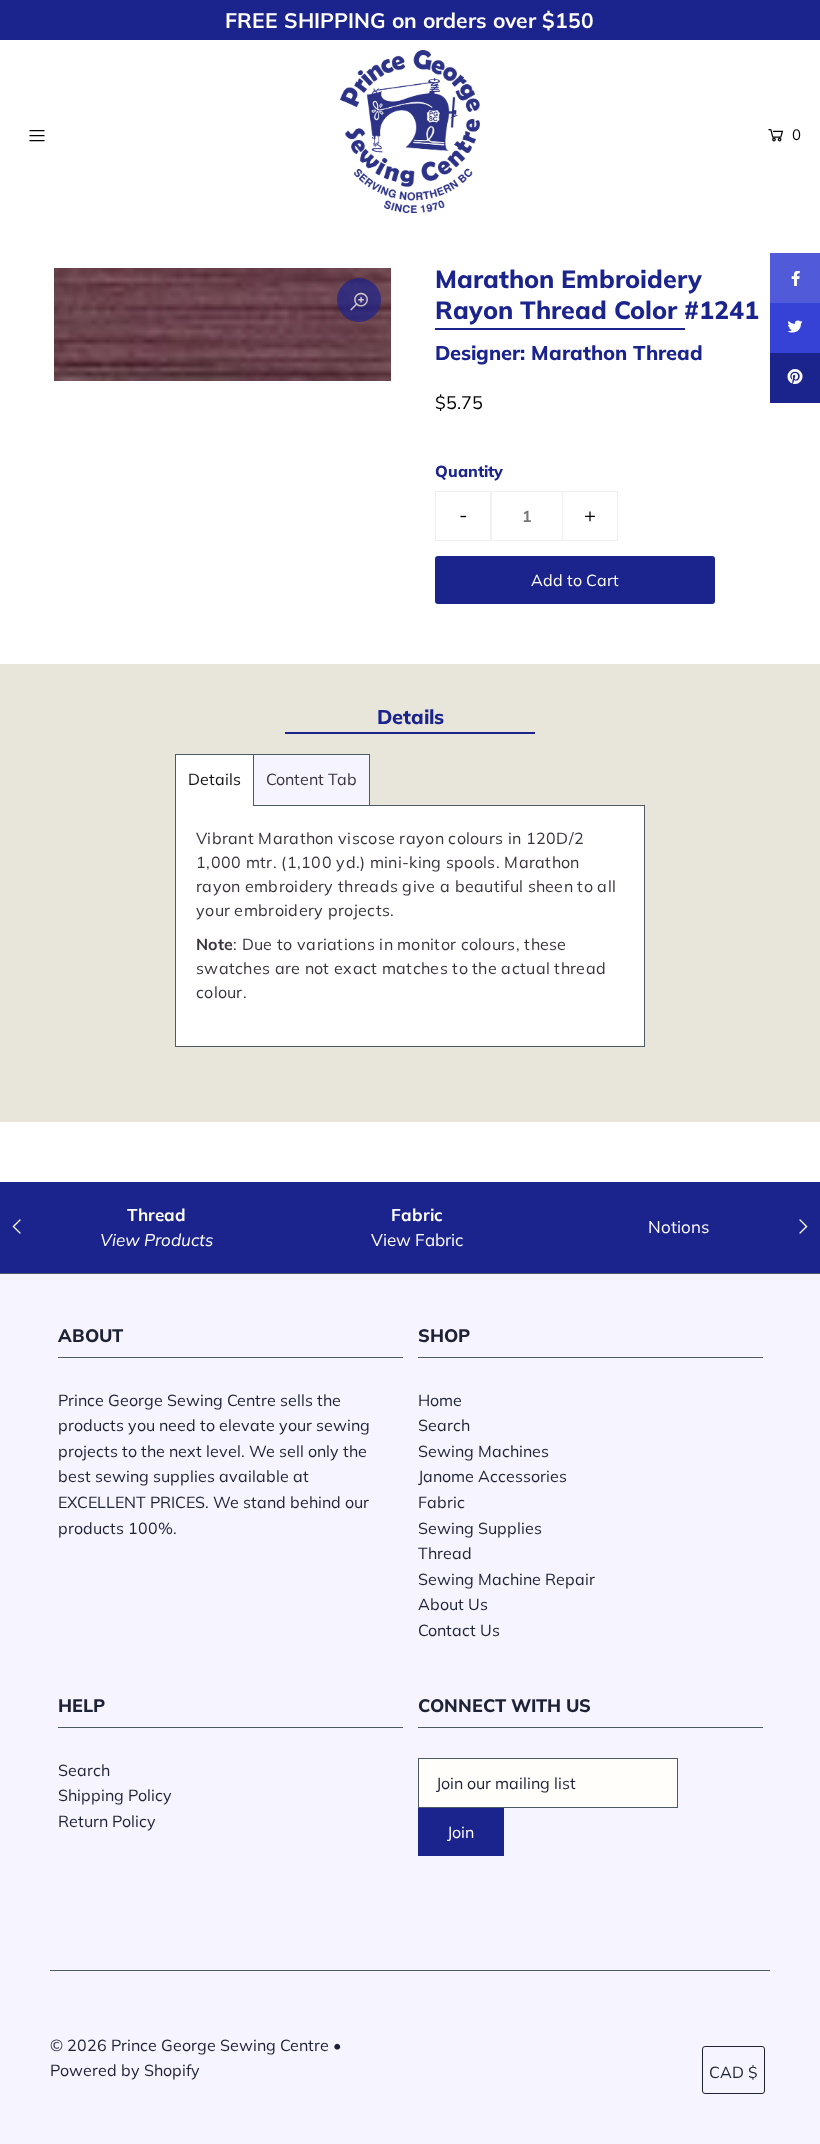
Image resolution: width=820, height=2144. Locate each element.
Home (440, 1400)
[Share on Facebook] (795, 278)
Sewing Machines (483, 1451)
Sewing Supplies (480, 1528)
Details (214, 779)
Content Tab (311, 779)
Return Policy (107, 1821)
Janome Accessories (492, 1476)
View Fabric (417, 1239)
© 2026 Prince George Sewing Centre (189, 2045)
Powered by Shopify (125, 2070)
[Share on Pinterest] (795, 378)
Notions (678, 1226)
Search (444, 1425)
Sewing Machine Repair (506, 1579)
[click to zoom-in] (359, 300)
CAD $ (733, 2072)
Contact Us (459, 1630)
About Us (453, 1604)
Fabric (441, 1502)
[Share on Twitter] (795, 328)
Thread (445, 1553)
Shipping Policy (115, 1795)
